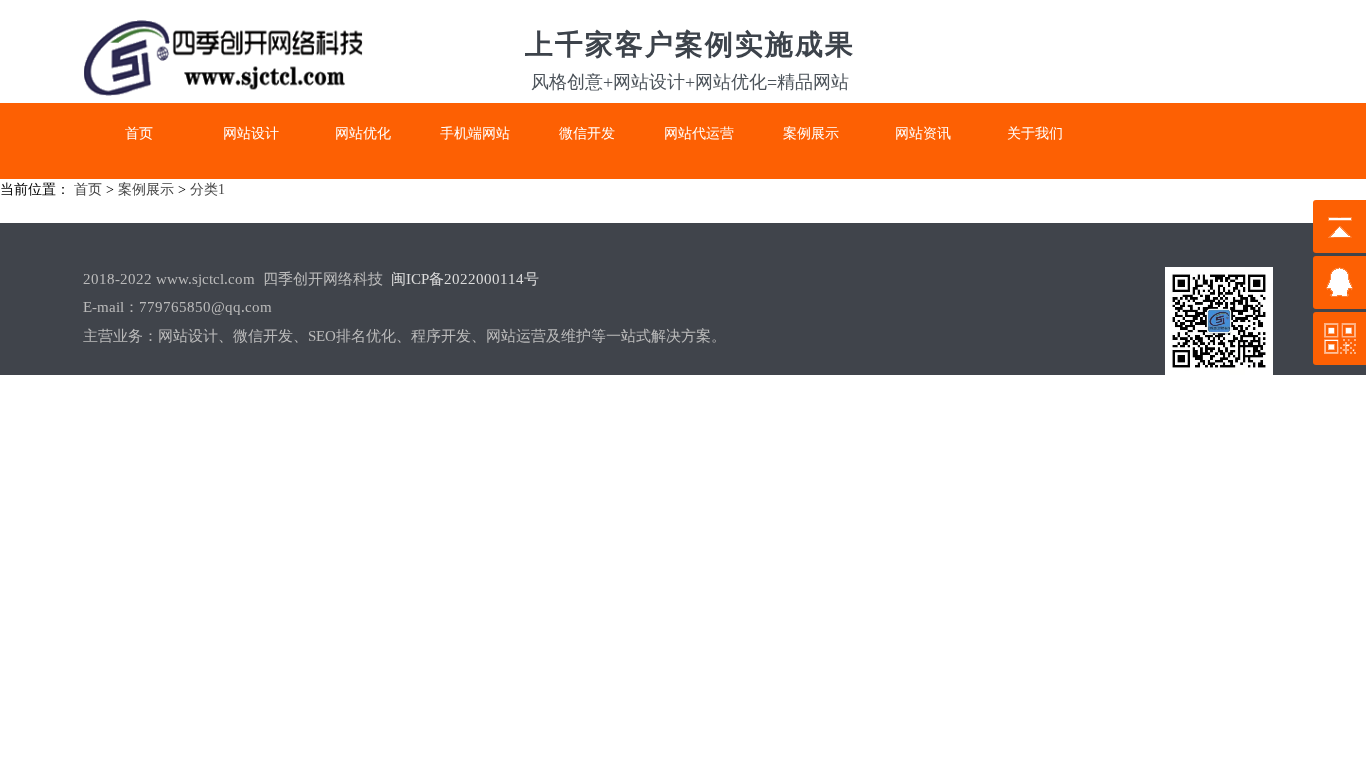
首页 (88, 189)
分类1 (207, 189)
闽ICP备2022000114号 (465, 279)
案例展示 (146, 189)
